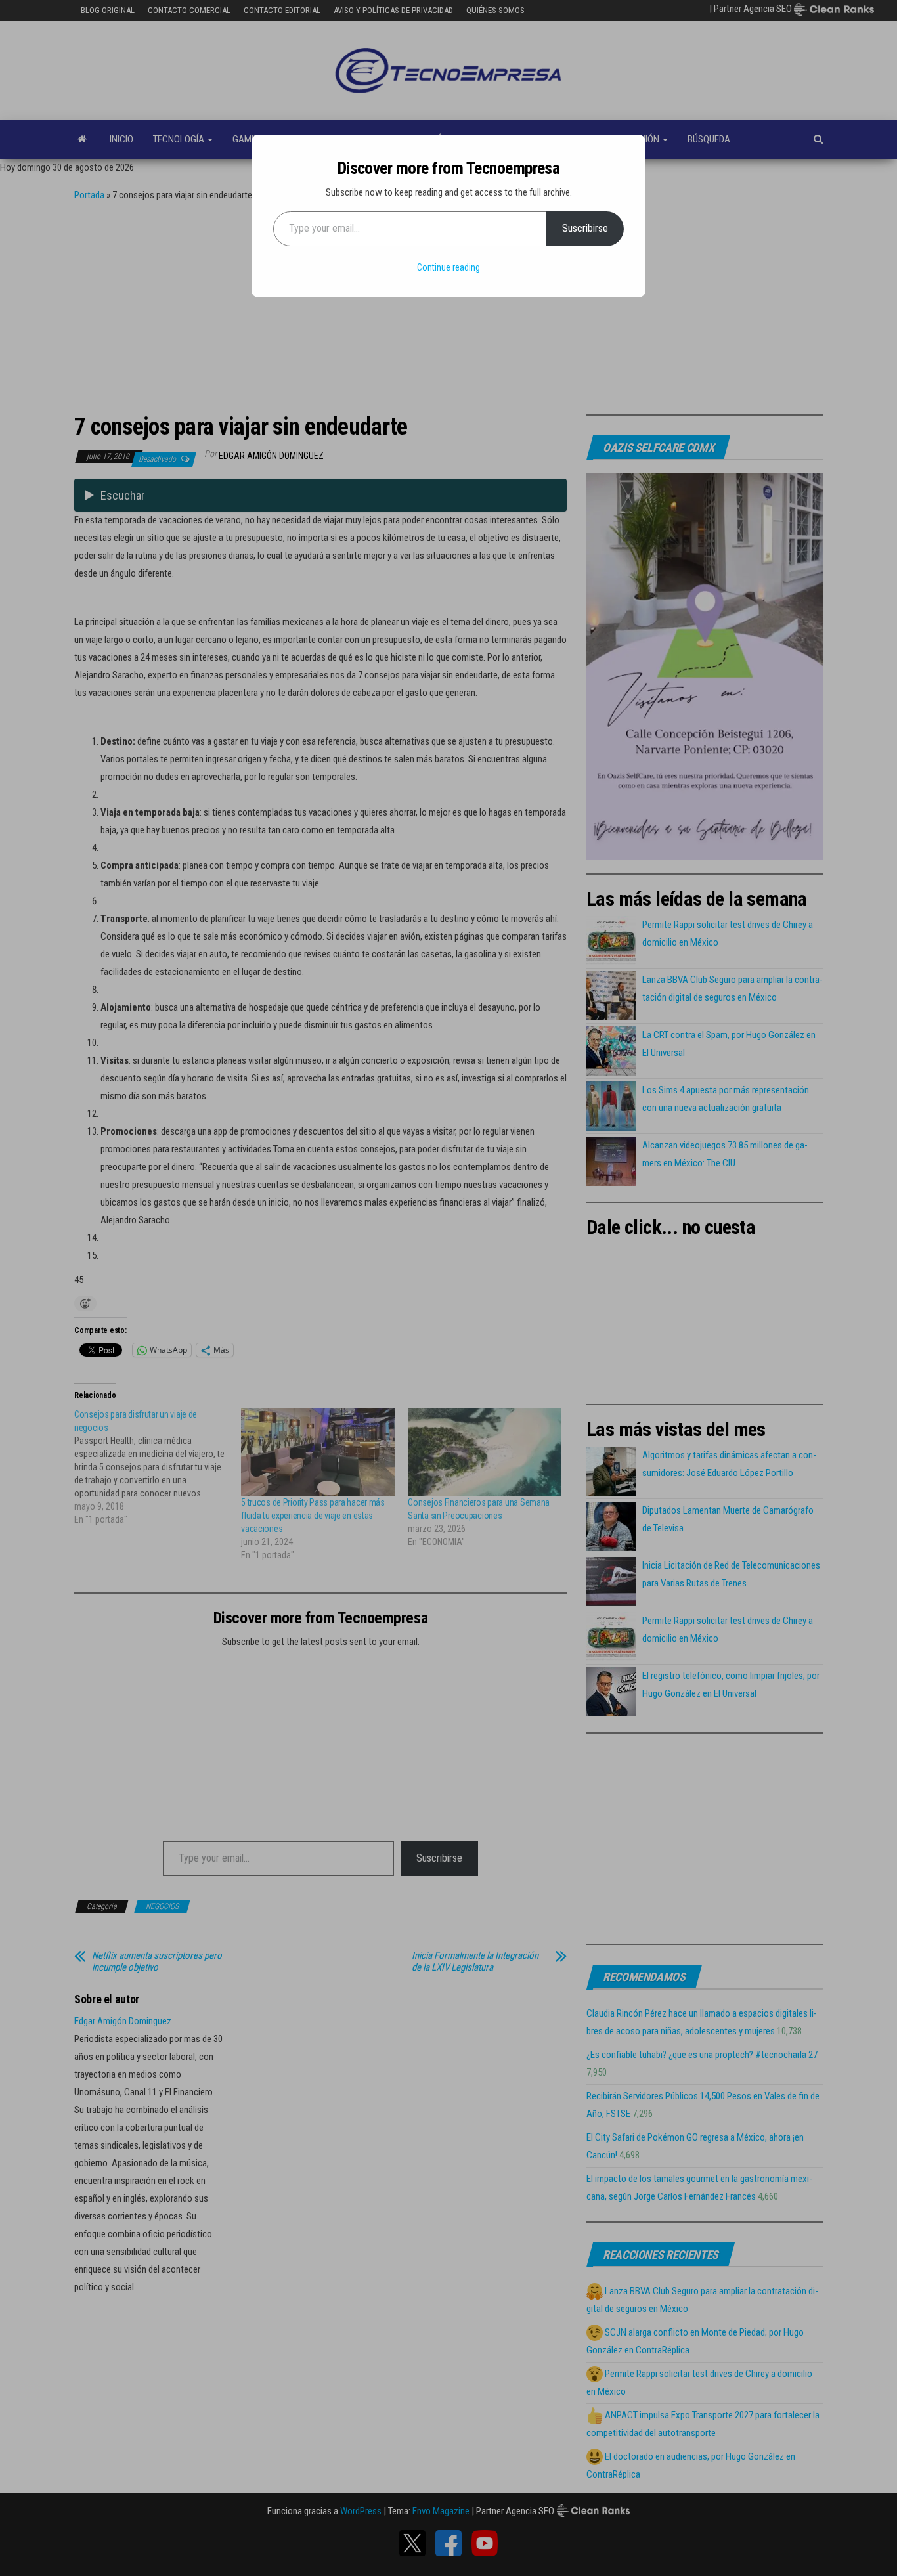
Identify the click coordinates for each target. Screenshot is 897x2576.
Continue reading (448, 267)
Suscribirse (585, 228)
